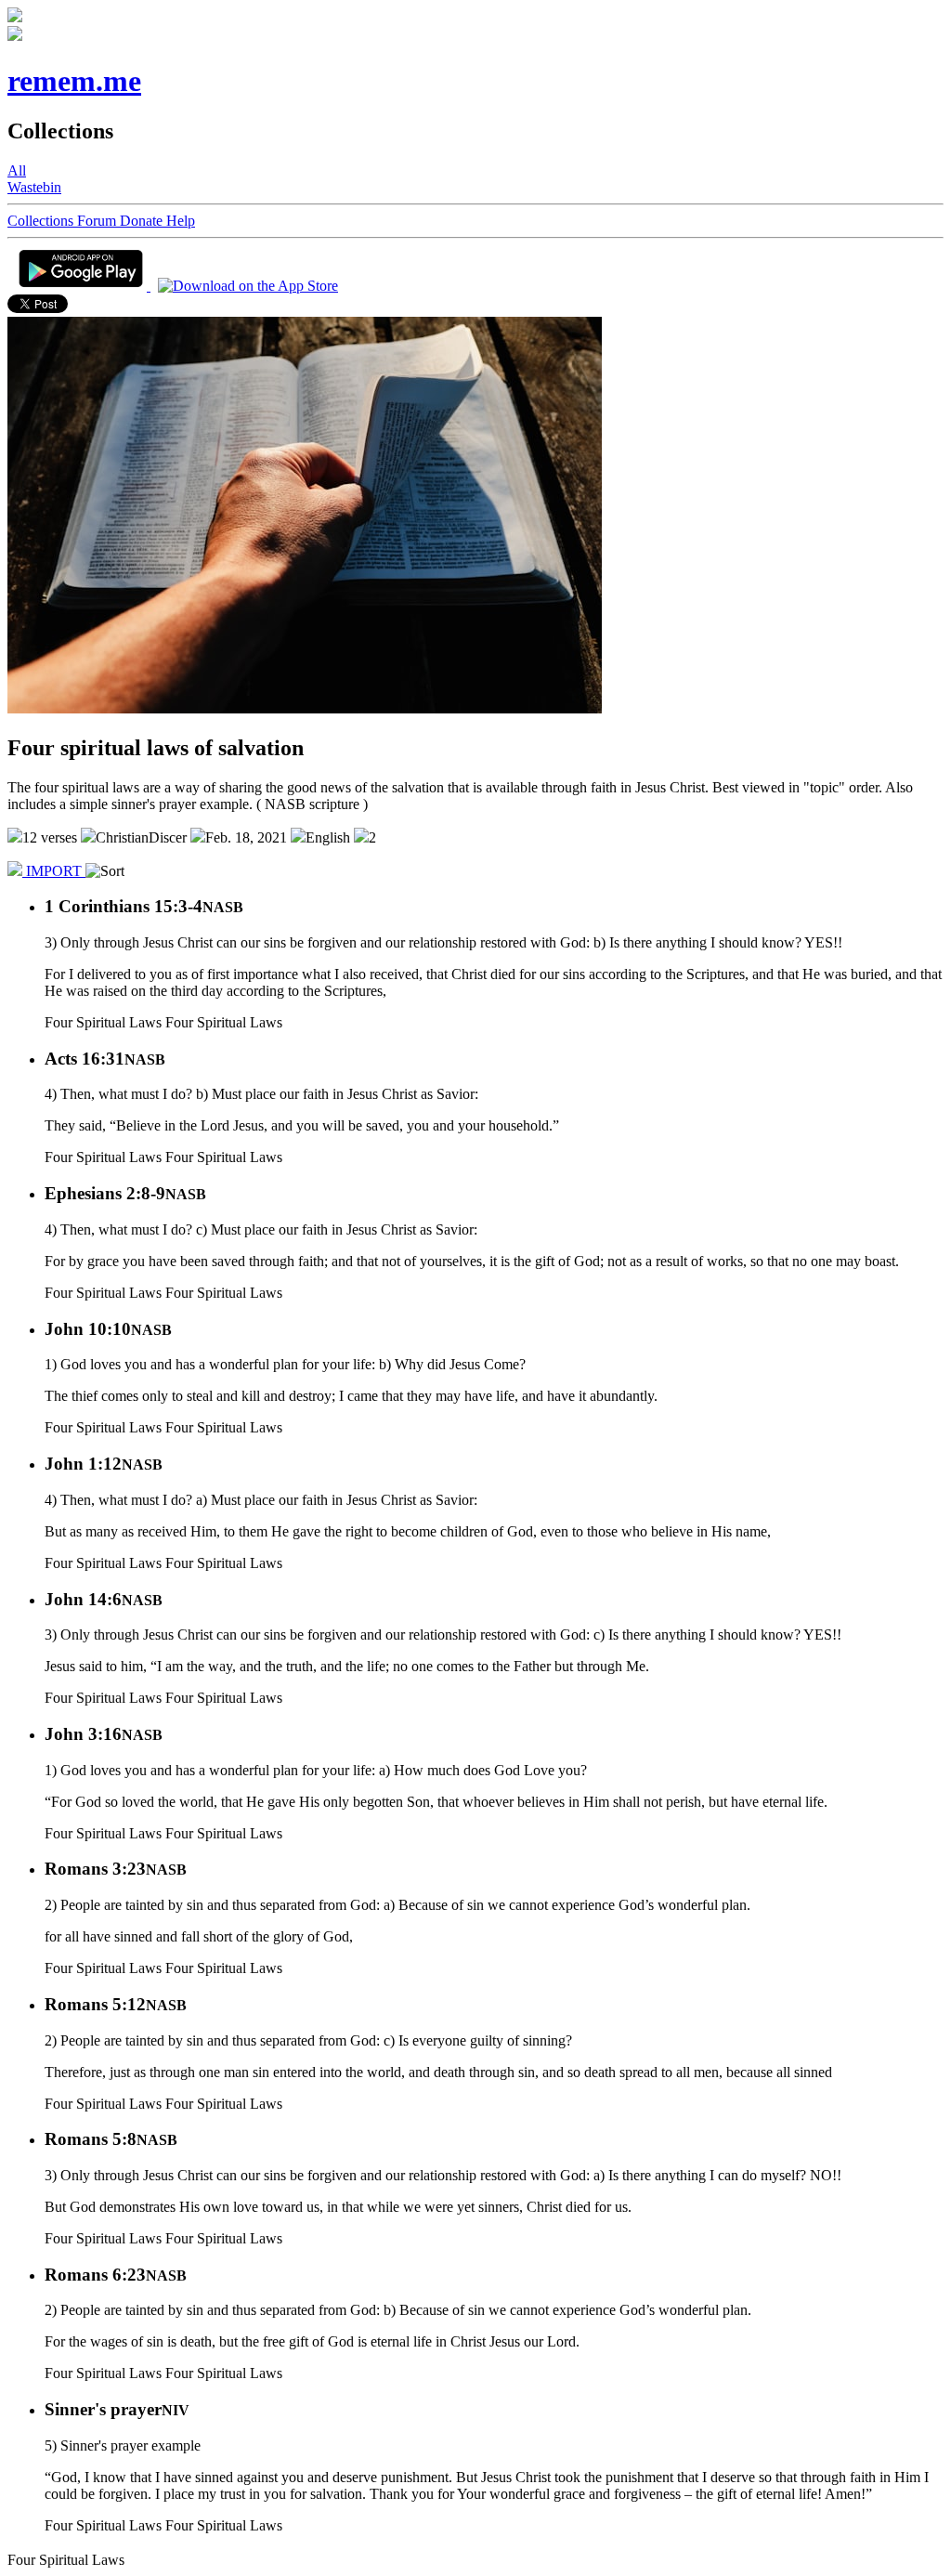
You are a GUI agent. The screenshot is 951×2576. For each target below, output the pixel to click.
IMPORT (54, 871)
